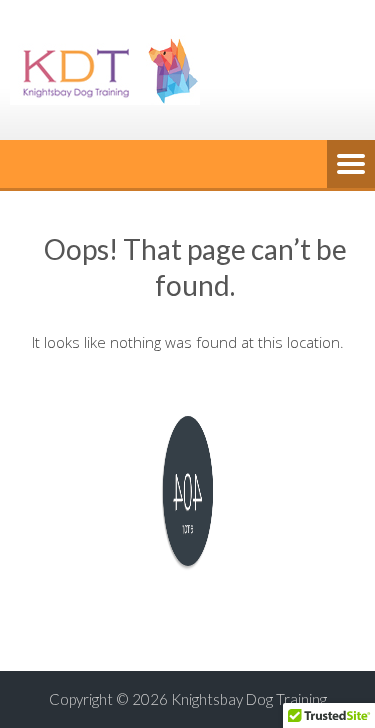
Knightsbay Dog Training (249, 699)
